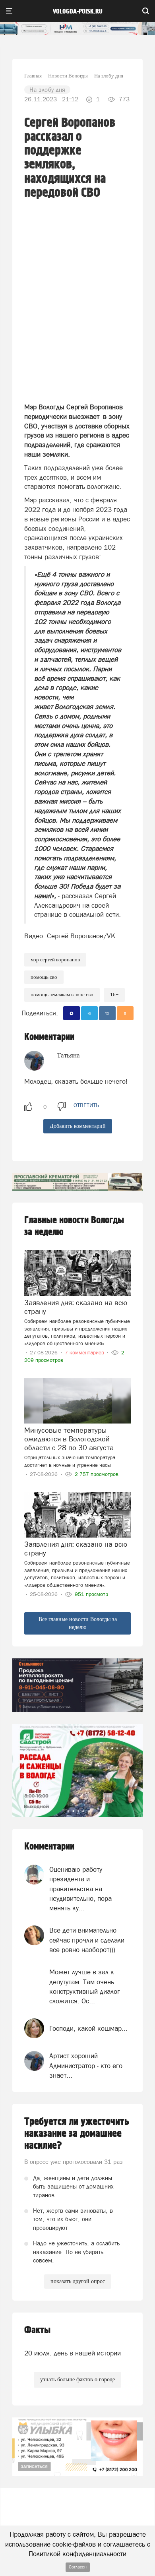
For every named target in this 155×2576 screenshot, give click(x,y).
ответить (86, 1105)
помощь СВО (44, 977)
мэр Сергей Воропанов (55, 960)
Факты (37, 2330)
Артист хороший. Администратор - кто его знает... (86, 2066)
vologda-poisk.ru (78, 12)
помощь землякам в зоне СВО (62, 995)
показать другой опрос (78, 2281)
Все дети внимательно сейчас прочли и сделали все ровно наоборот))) (87, 1940)
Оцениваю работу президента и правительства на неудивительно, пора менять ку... (80, 1889)
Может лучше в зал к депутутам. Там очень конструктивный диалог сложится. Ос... (85, 1986)
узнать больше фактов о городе (77, 2379)
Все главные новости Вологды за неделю (78, 1623)
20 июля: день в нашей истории (73, 2353)
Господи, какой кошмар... (88, 2028)
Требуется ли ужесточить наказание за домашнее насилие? (77, 2134)
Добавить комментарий (78, 1126)
